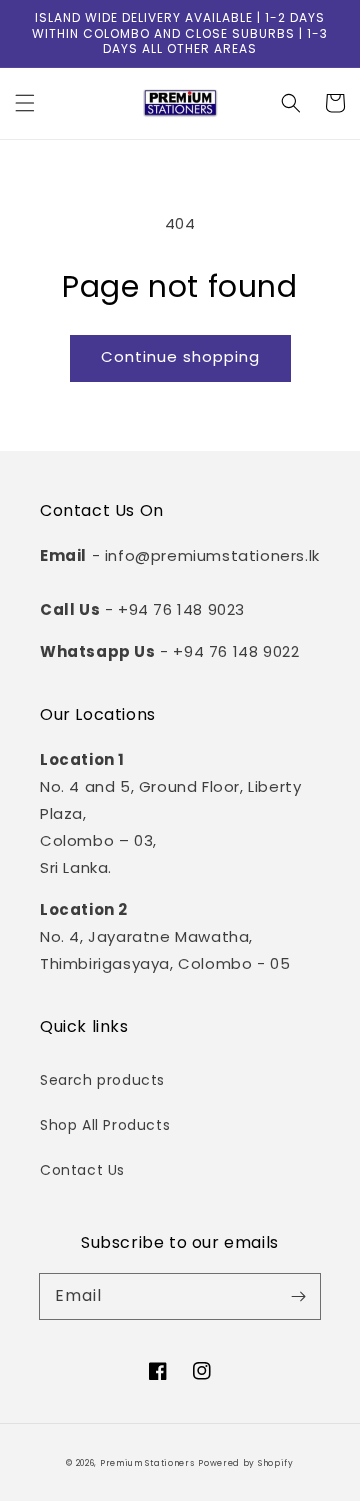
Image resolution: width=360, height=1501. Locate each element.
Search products (102, 1080)
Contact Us (82, 1170)
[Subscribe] (298, 1296)
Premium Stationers (147, 1463)
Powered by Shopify (246, 1463)
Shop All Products (105, 1125)
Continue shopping (180, 356)
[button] (25, 103)
